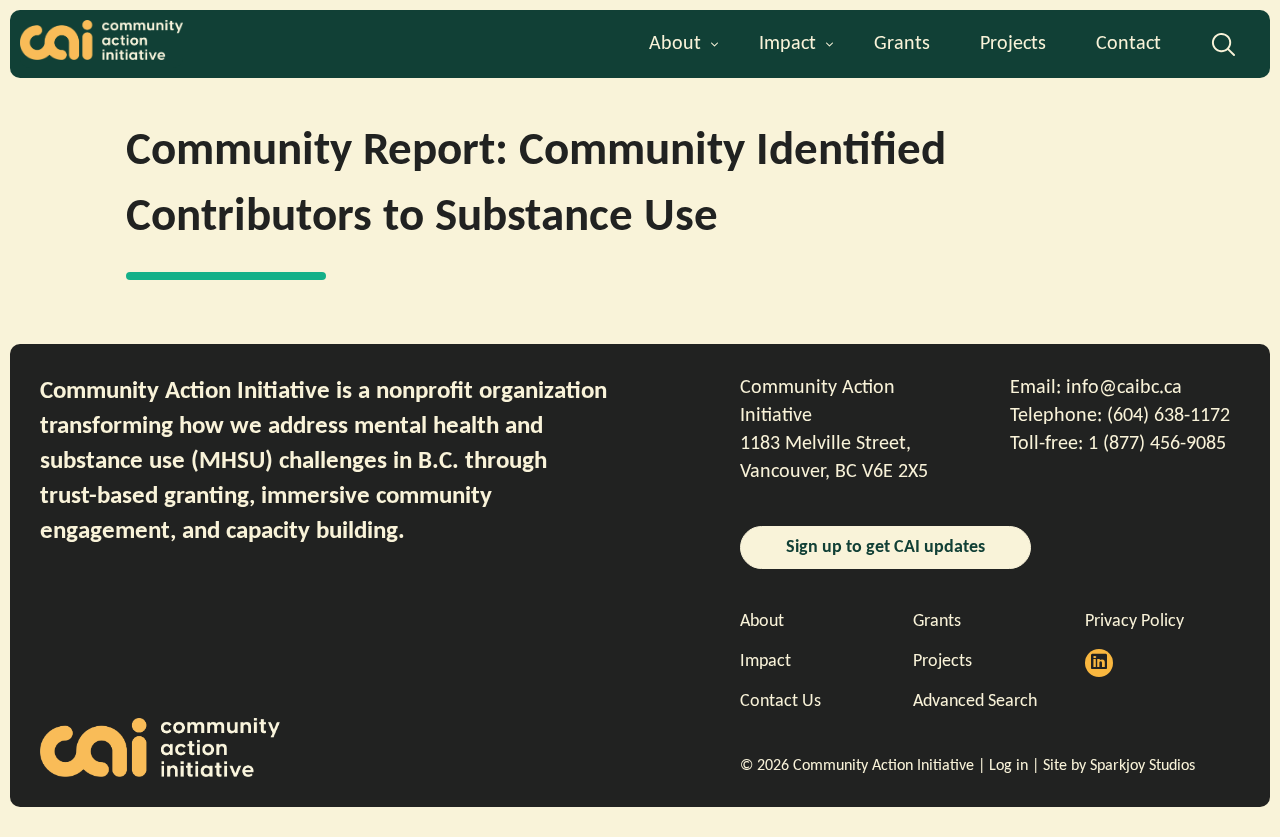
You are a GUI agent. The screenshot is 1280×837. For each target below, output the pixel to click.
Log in (1008, 766)
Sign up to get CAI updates (885, 547)
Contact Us (780, 701)
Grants (902, 44)
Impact (787, 44)
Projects (1013, 44)
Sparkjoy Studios (1142, 766)
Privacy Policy (1134, 621)
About (675, 44)
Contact (1128, 44)
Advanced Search (1223, 51)
